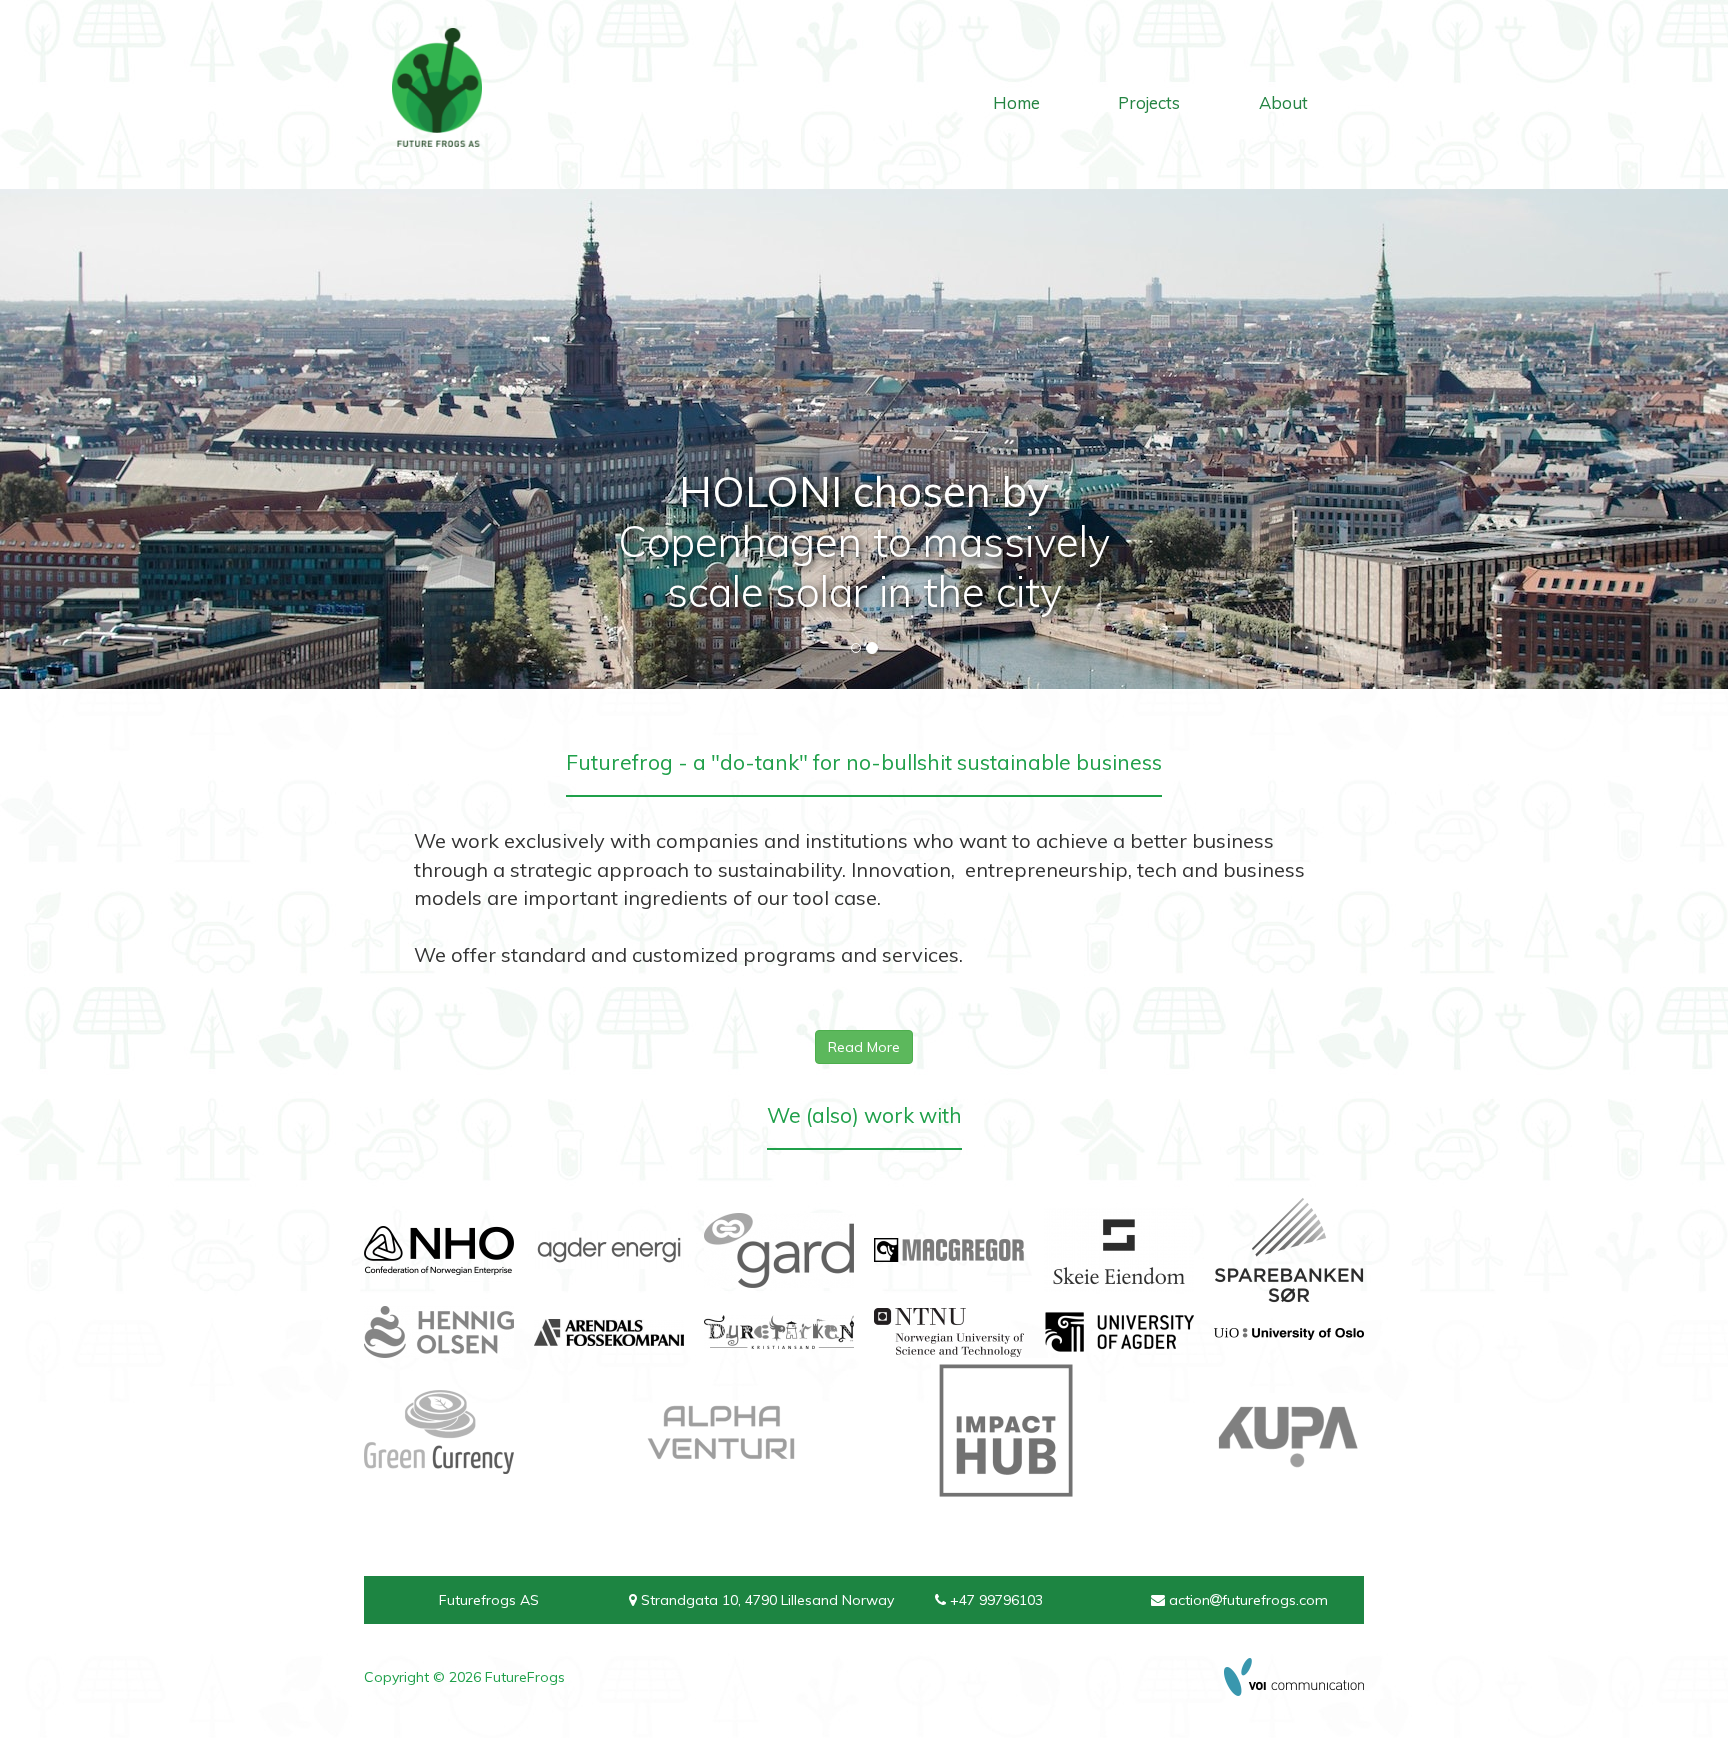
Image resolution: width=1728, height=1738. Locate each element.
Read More (864, 1047)
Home (1016, 102)
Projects (1149, 102)
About (1283, 102)
